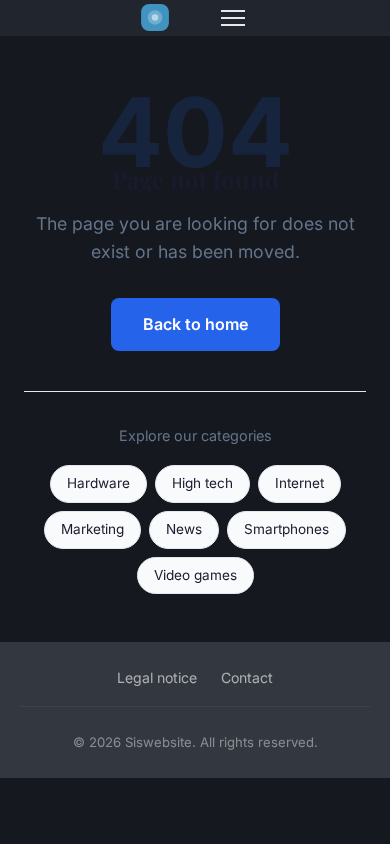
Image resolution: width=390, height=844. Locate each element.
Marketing (92, 529)
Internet (299, 483)
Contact (247, 677)
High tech (202, 483)
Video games (195, 575)
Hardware (98, 483)
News (184, 529)
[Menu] (233, 18)
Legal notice (157, 677)
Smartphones (286, 529)
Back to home (195, 324)
